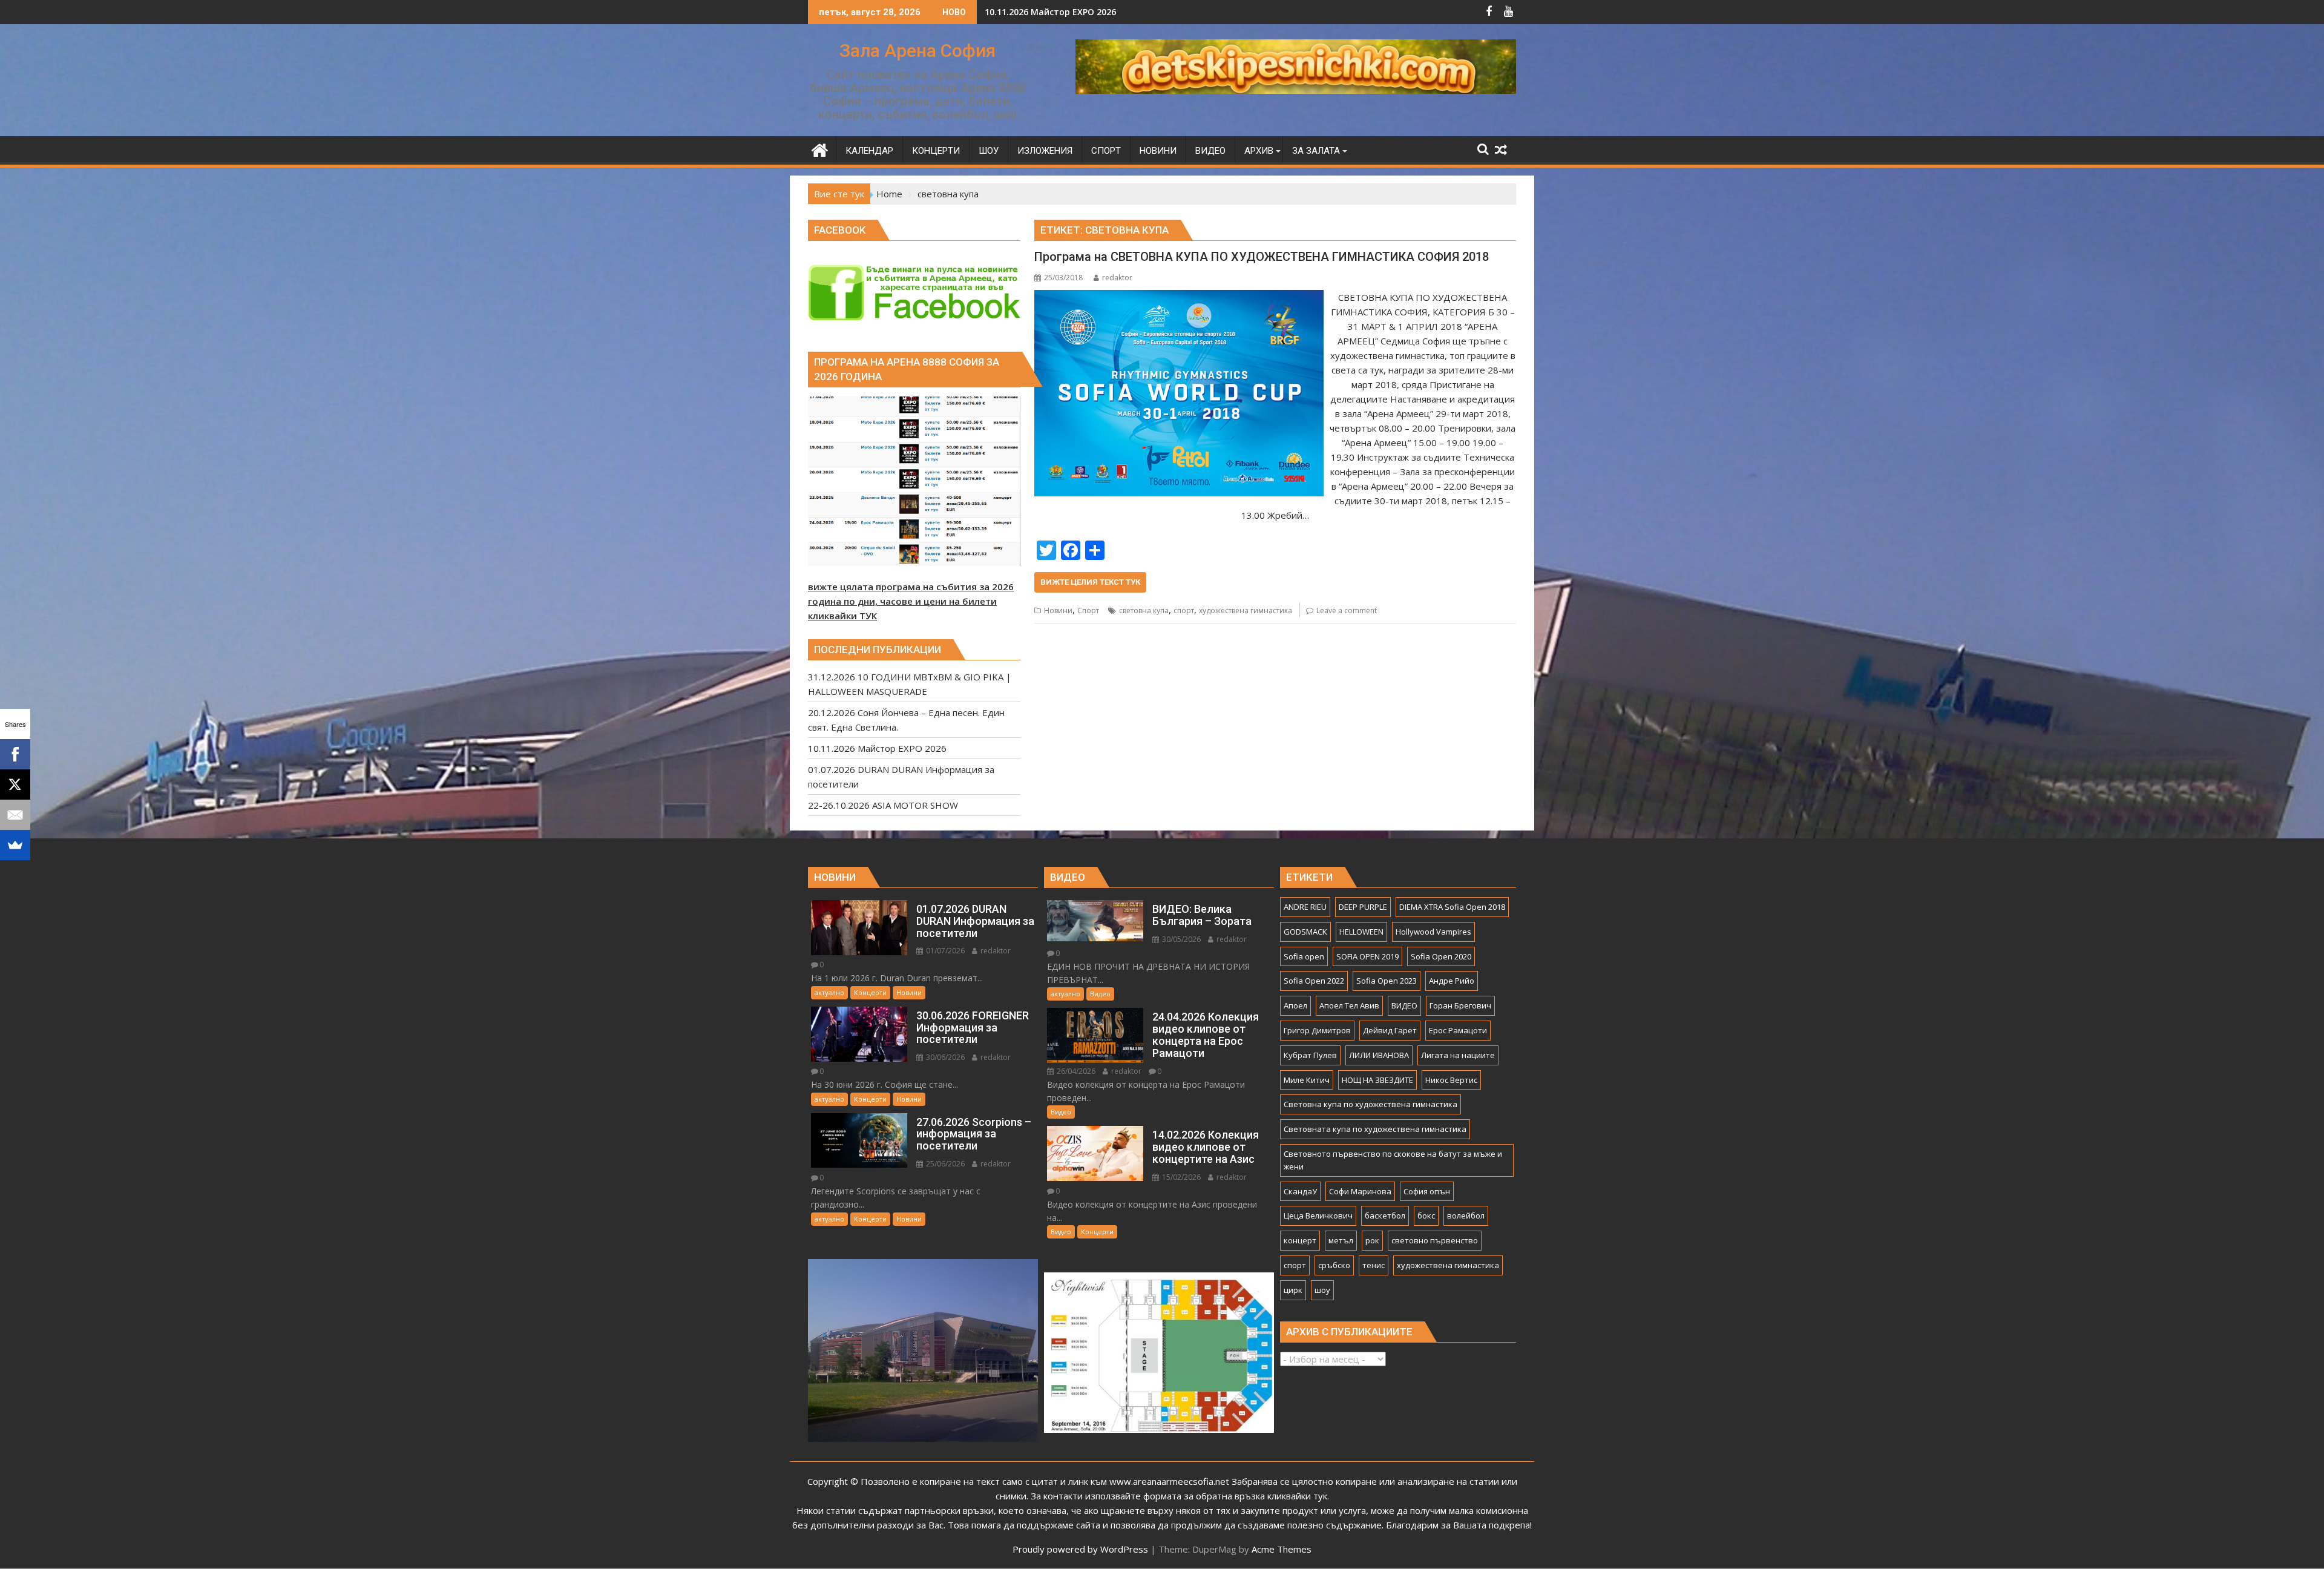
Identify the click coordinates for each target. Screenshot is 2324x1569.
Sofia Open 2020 (1441, 956)
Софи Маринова (1360, 1191)
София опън (1427, 1191)
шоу (1322, 1290)
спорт (1184, 610)
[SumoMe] (15, 845)
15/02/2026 (1180, 1177)
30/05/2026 (1180, 939)
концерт (1300, 1240)
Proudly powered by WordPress (1080, 1549)
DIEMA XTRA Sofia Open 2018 (1452, 907)
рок (1372, 1240)
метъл (1341, 1240)
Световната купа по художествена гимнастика (1375, 1129)
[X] (15, 784)
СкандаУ (1300, 1191)
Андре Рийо (1452, 981)
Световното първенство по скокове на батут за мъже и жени (1393, 1160)
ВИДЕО (1404, 1005)
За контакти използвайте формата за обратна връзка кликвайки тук (1179, 1496)
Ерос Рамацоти (1458, 1030)
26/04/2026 (1075, 1071)
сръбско (1334, 1265)
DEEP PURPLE (1363, 907)
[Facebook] (15, 754)
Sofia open (1304, 956)
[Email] (15, 815)
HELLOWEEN (1361, 932)
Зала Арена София (917, 51)
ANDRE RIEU (1305, 907)
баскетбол (1385, 1215)
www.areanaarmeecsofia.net (1169, 1481)
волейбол (1466, 1215)
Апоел (1295, 1005)
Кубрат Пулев (1310, 1055)
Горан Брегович (1460, 1005)
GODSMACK (1305, 932)
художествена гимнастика (1246, 610)
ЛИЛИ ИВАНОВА (1379, 1055)
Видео (1100, 994)
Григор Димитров (1317, 1030)
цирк (1293, 1290)
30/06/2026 (944, 1057)
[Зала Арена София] (820, 149)
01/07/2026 (944, 951)
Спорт (1088, 610)
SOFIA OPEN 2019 (1367, 956)
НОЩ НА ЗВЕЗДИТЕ (1377, 1080)
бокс (1426, 1215)
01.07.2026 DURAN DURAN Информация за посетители (1102, 12)
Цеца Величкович (1318, 1215)
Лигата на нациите (1458, 1055)
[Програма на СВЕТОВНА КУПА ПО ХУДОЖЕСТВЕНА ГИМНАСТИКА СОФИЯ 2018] (1179, 297)
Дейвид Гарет (1390, 1030)
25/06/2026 (944, 1164)
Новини (1058, 610)
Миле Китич (1307, 1080)
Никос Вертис (1451, 1080)
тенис (1374, 1265)
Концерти (870, 992)
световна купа (1144, 610)
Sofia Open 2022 (1314, 981)
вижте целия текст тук (1090, 582)
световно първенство (1435, 1240)
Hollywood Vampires (1433, 932)
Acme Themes (1282, 1549)
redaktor (1117, 278)
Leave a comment (1347, 610)
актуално (829, 992)
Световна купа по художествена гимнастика (1370, 1104)
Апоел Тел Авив (1349, 1005)
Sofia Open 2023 (1387, 981)
